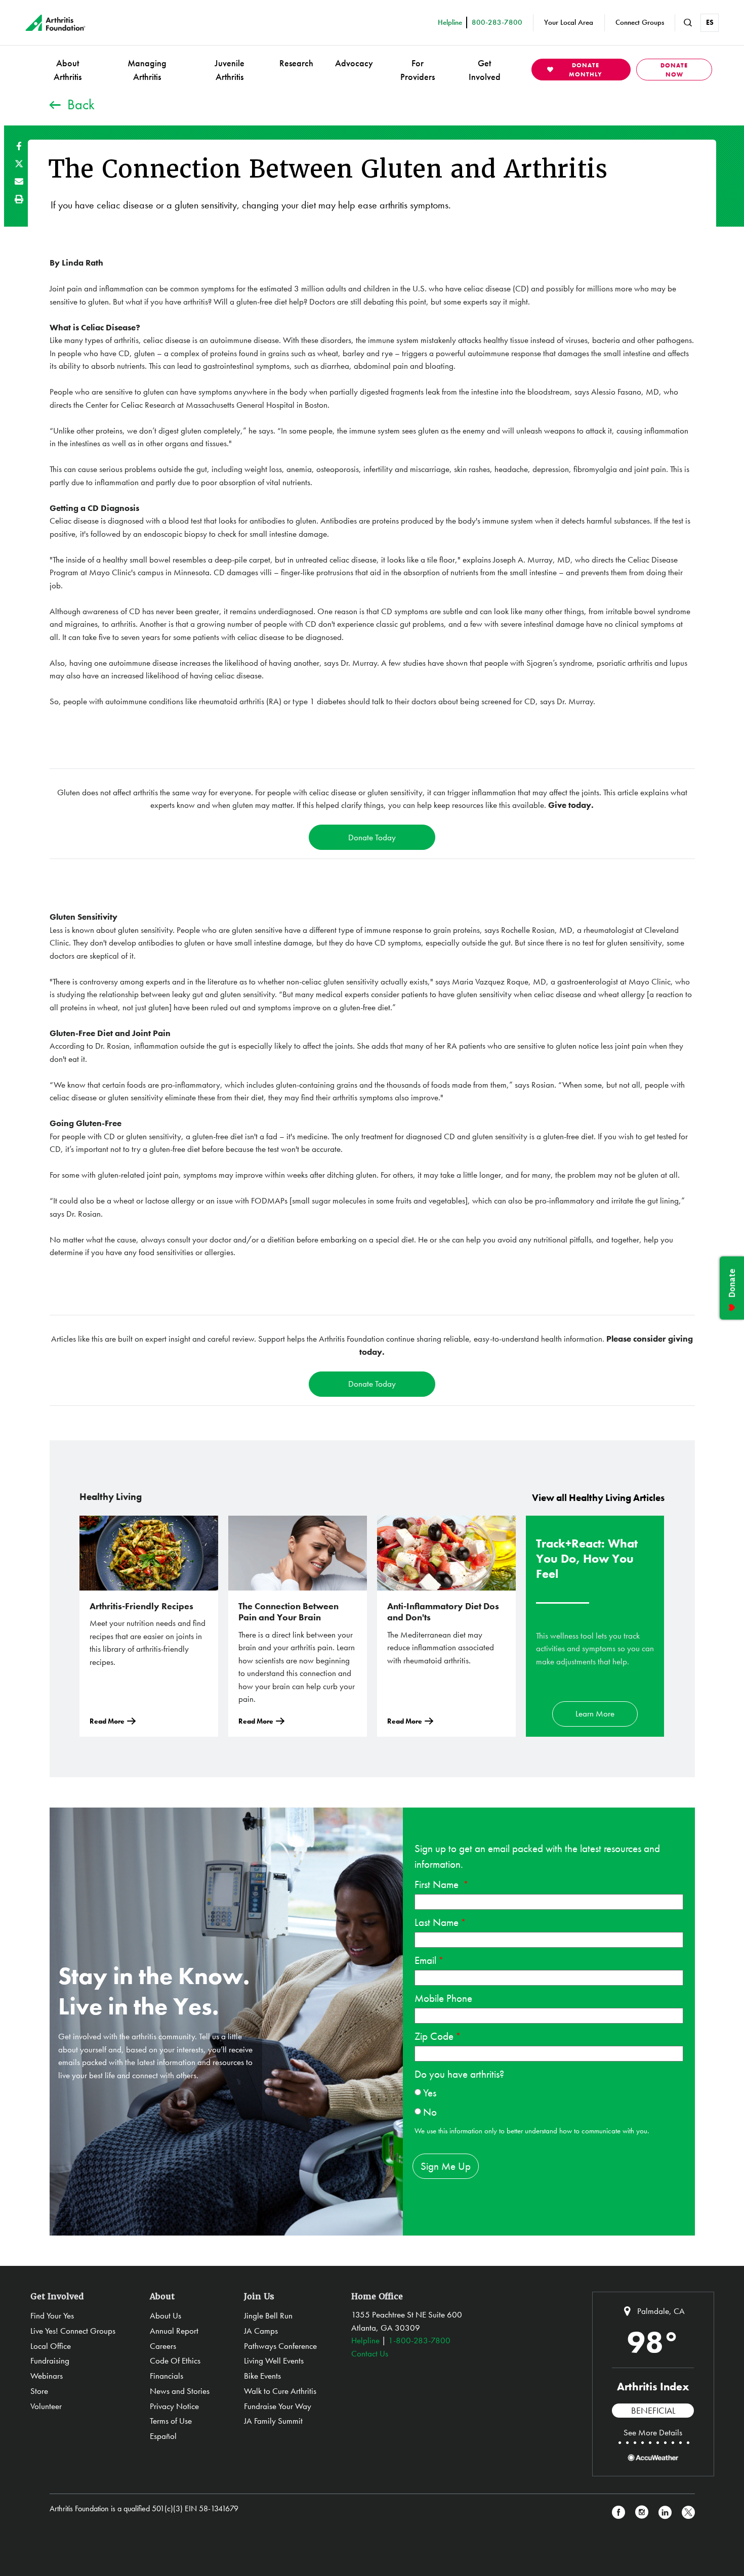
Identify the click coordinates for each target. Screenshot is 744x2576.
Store (39, 2391)
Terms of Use (171, 2421)
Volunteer (46, 2406)
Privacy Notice (174, 2406)
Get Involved (485, 70)
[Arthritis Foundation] (55, 23)
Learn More (595, 1713)
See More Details (653, 2432)
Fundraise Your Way (278, 2406)
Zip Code (434, 2036)
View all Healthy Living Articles (598, 1498)
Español (163, 2436)
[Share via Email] (19, 181)
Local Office (51, 2346)
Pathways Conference (280, 2346)
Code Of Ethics (175, 2360)
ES (710, 22)
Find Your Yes (52, 2315)
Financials (167, 2376)
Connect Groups (640, 22)
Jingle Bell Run (268, 2315)
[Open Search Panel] (688, 23)
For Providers (418, 70)
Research (296, 63)
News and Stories (180, 2391)
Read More (107, 1721)
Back (81, 104)
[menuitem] (68, 70)
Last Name (437, 1922)
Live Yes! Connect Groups (73, 2331)
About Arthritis (68, 70)
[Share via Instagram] (642, 2513)
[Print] (19, 199)
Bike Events (262, 2376)
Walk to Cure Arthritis (280, 2391)
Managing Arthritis (147, 70)
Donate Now (674, 70)
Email (425, 1960)
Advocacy (354, 63)
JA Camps (261, 2331)
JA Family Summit (273, 2421)
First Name (438, 1884)
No (430, 2112)
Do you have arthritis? (459, 2074)
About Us (166, 2315)
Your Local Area (569, 22)
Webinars (47, 2376)
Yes (430, 2093)
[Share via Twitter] (19, 164)
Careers (163, 2346)
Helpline (365, 2340)
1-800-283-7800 (419, 2340)
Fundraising (50, 2360)
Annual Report (174, 2331)
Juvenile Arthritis (230, 70)
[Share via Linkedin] (665, 2513)
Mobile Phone (443, 1998)
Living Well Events (274, 2360)
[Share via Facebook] (19, 146)
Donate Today (372, 837)
